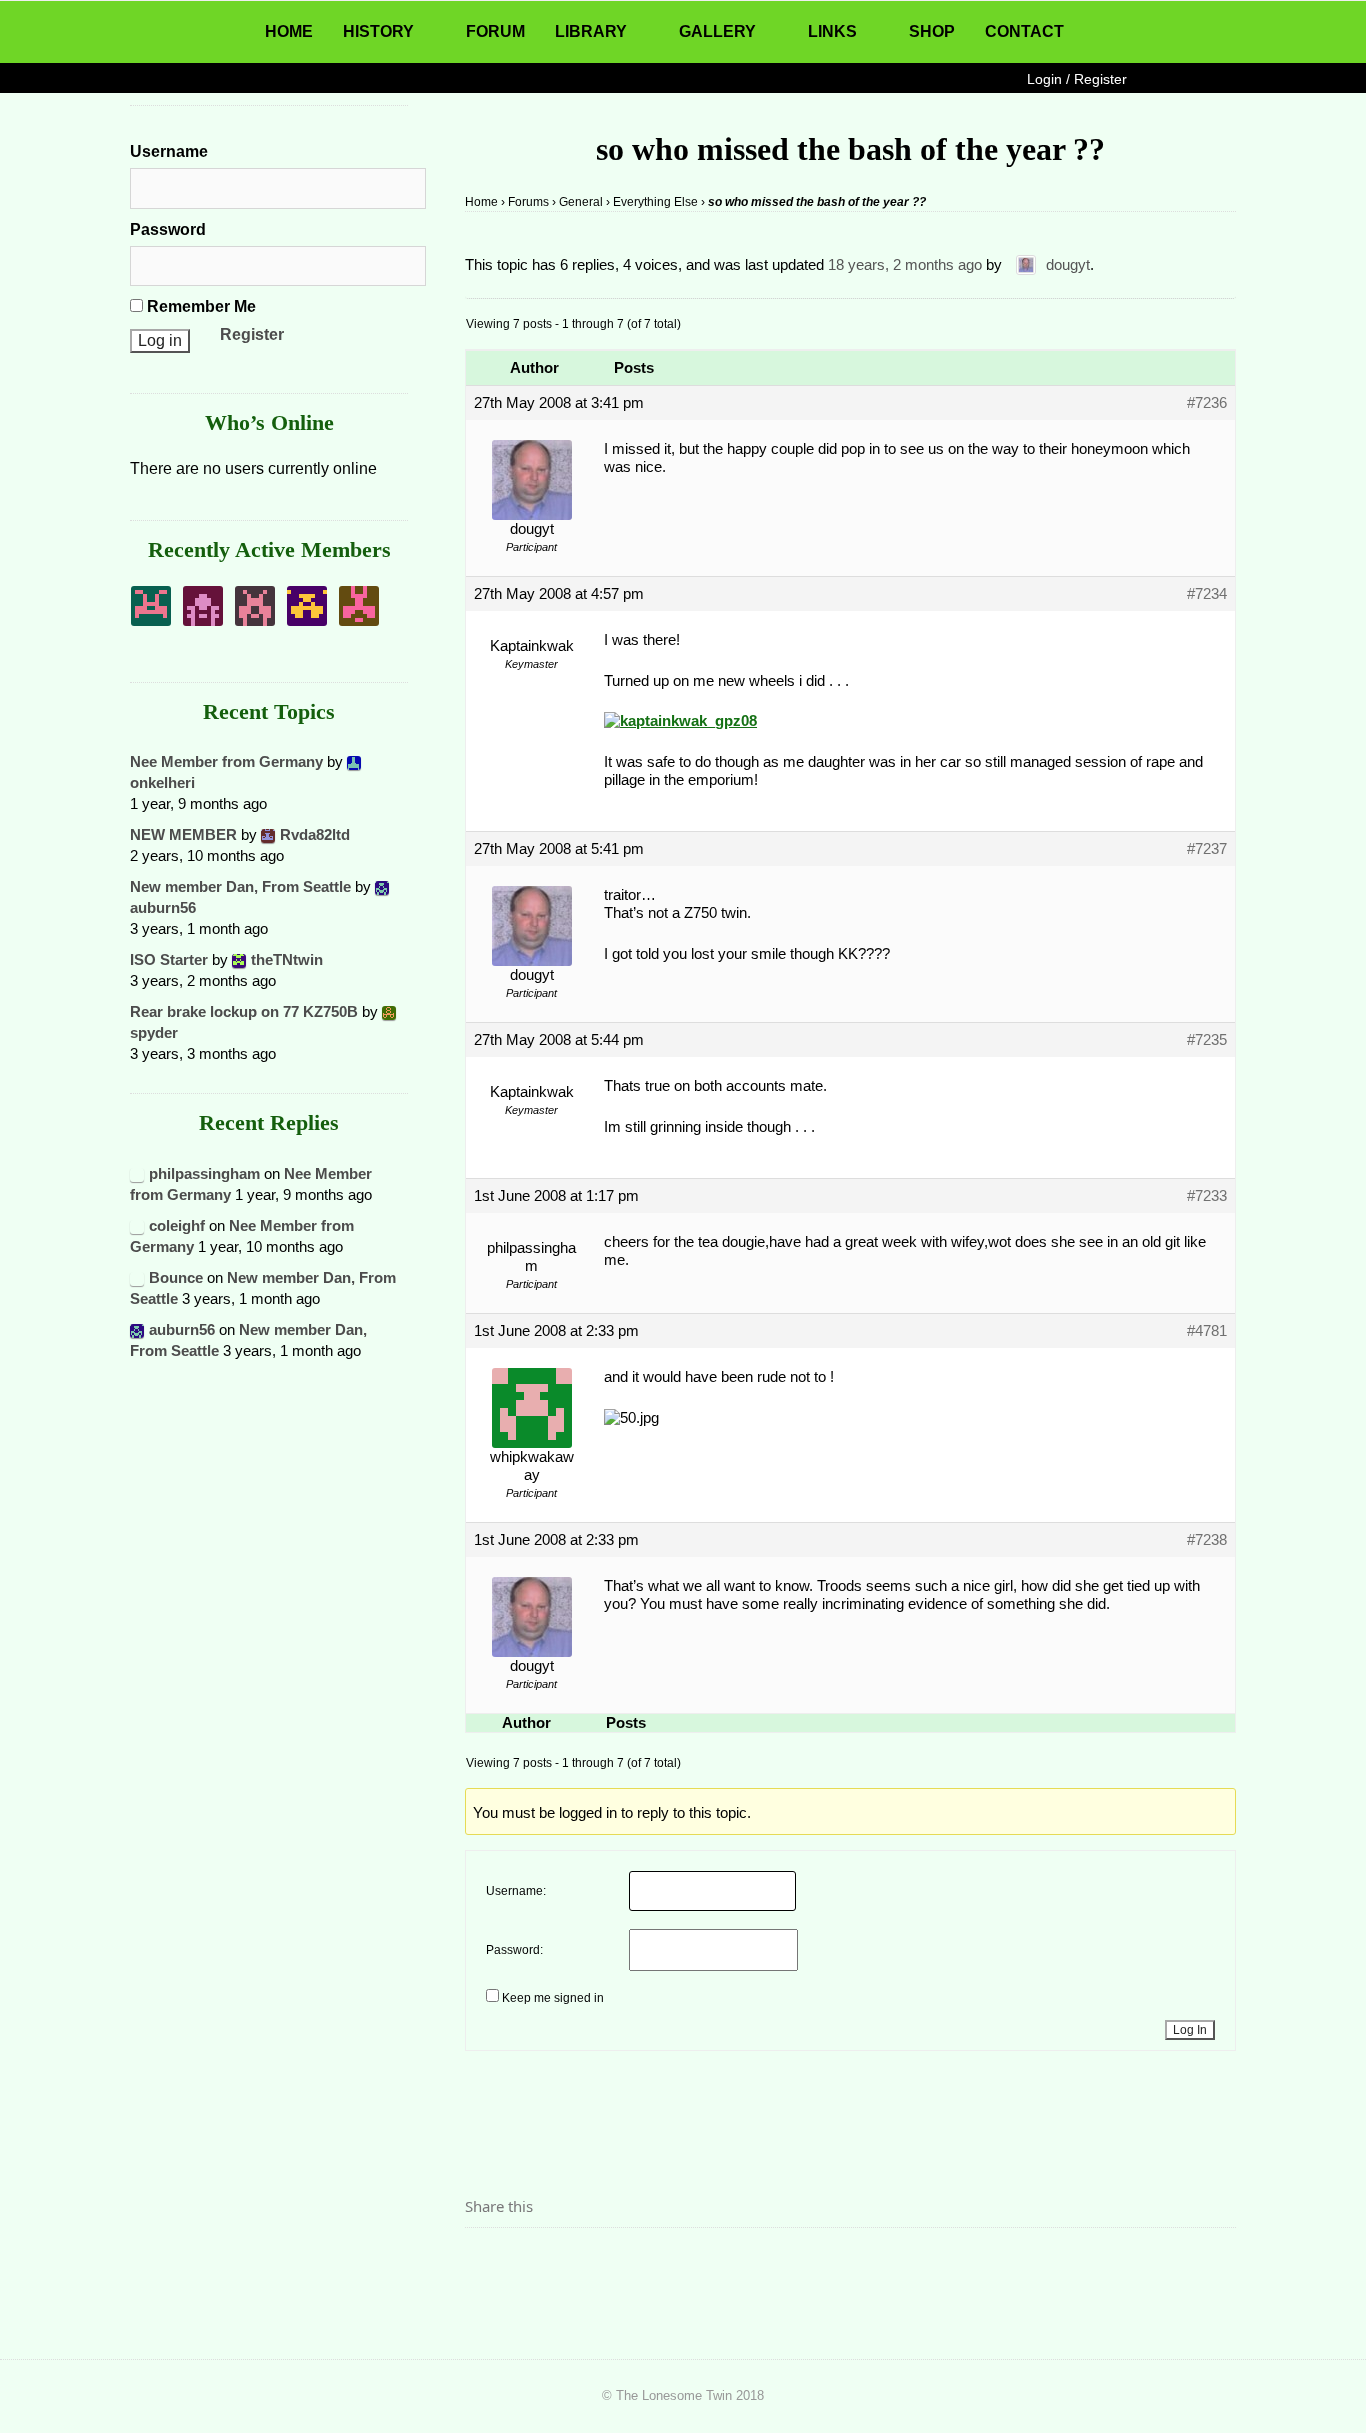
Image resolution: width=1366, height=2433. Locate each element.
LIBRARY (591, 31)
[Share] (486, 2262)
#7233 (1207, 1195)
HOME (289, 31)
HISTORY (378, 31)
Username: (516, 1891)
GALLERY (717, 31)
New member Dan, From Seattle (240, 886)
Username (169, 151)
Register (252, 334)
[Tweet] (528, 2262)
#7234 (1207, 593)
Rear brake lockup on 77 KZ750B (244, 1011)
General (581, 202)
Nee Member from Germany (226, 761)
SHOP (932, 31)
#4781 (1207, 1330)
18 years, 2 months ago (905, 264)
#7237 (1207, 848)
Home (481, 202)
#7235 (1207, 1039)
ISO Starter (169, 959)
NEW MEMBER (183, 834)
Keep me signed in (553, 1998)
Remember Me (199, 306)
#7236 (1207, 402)
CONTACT (1024, 31)
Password (168, 229)
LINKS (832, 31)
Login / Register (1077, 79)
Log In (1190, 2030)
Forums (528, 202)
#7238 (1207, 1539)
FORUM (495, 31)
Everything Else (655, 202)
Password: (514, 1950)
